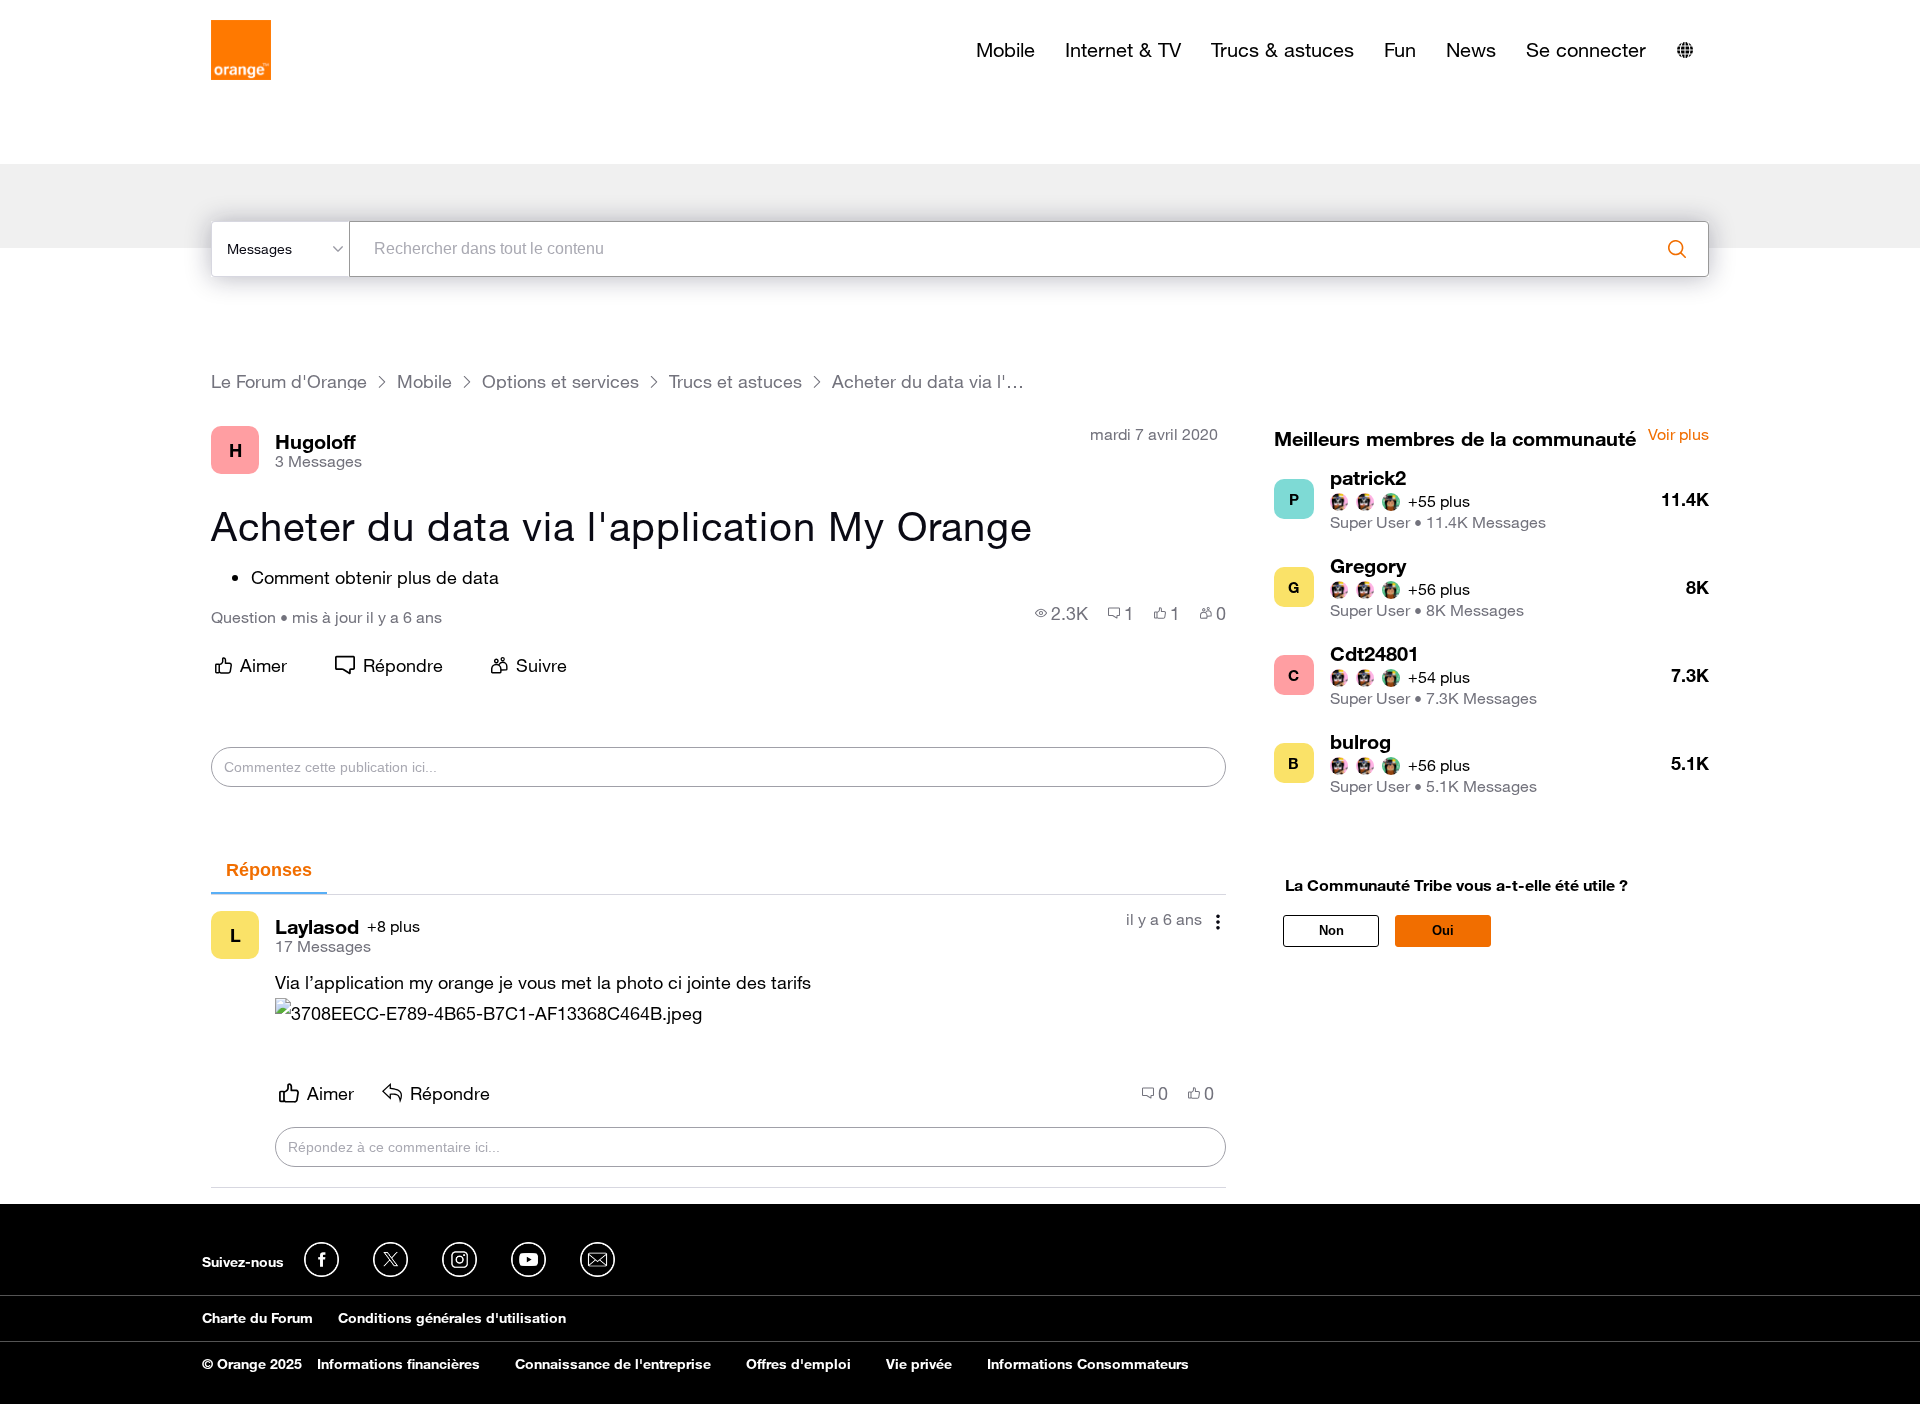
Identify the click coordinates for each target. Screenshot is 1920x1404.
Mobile (1005, 50)
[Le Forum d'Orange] (241, 50)
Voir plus (1678, 435)
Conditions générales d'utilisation (452, 1318)
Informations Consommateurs (1088, 1364)
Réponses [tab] (269, 870)
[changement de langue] (1685, 50)
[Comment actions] (1218, 921)
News (1471, 50)
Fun (1400, 50)
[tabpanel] (718, 1041)
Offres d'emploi (798, 1364)
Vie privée (919, 1364)
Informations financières (398, 1364)
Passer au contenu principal (106, 15)
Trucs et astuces (735, 381)
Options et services (560, 381)
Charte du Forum (257, 1318)
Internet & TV (1123, 50)
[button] (488, 1013)
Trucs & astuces (1282, 50)
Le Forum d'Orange (289, 381)
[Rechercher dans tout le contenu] (1677, 249)
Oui (1443, 930)
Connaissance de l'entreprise (613, 1364)
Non (1331, 930)
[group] (1061, 613)
